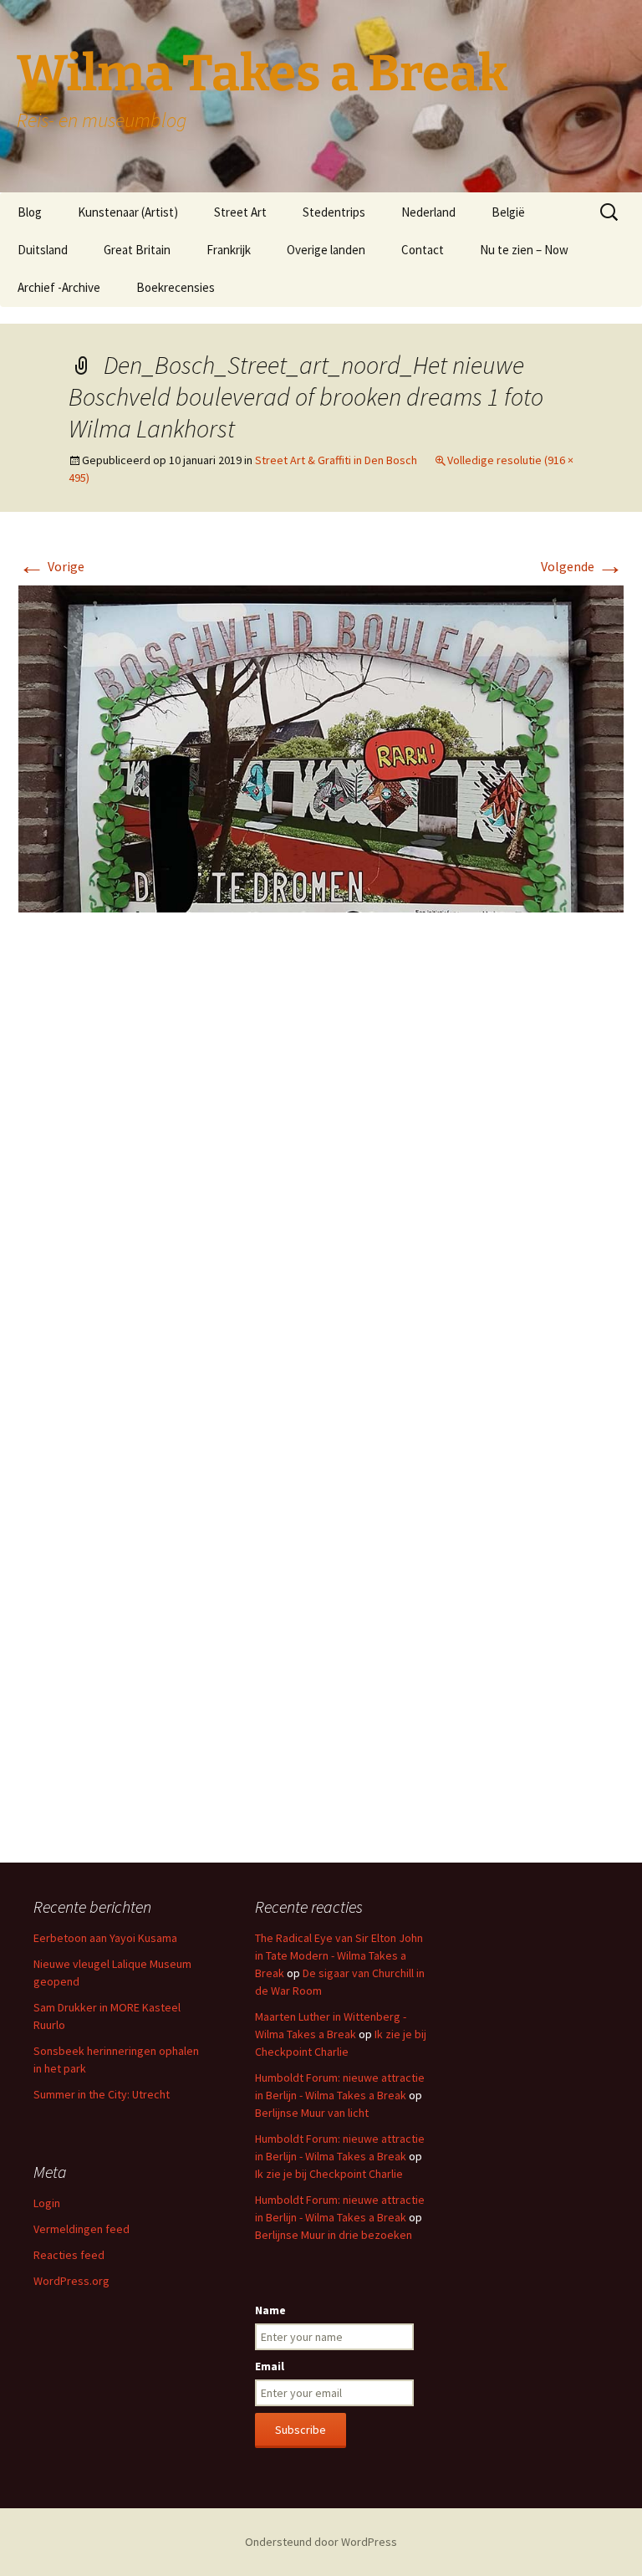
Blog (30, 212)
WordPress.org (71, 2281)
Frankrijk (229, 250)
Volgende (582, 566)
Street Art (240, 212)
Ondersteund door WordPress (321, 2542)
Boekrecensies (176, 287)
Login (47, 2203)
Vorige (51, 566)
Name (270, 2310)
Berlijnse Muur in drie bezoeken (334, 2235)
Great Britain (137, 250)
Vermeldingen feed (82, 2229)
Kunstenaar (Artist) (128, 212)
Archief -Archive (59, 287)
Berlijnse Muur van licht (312, 2113)
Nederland (428, 212)
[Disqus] (321, 1175)
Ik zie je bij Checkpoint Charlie (329, 2174)
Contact (423, 250)
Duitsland (43, 250)
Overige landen (326, 250)
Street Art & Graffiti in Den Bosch (336, 460)
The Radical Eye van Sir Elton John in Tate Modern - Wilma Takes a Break (339, 1955)
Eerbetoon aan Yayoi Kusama (105, 1938)
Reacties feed (69, 2255)
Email (270, 2366)
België (508, 212)
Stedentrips (334, 212)
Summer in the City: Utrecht (102, 2094)
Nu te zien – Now (524, 250)
